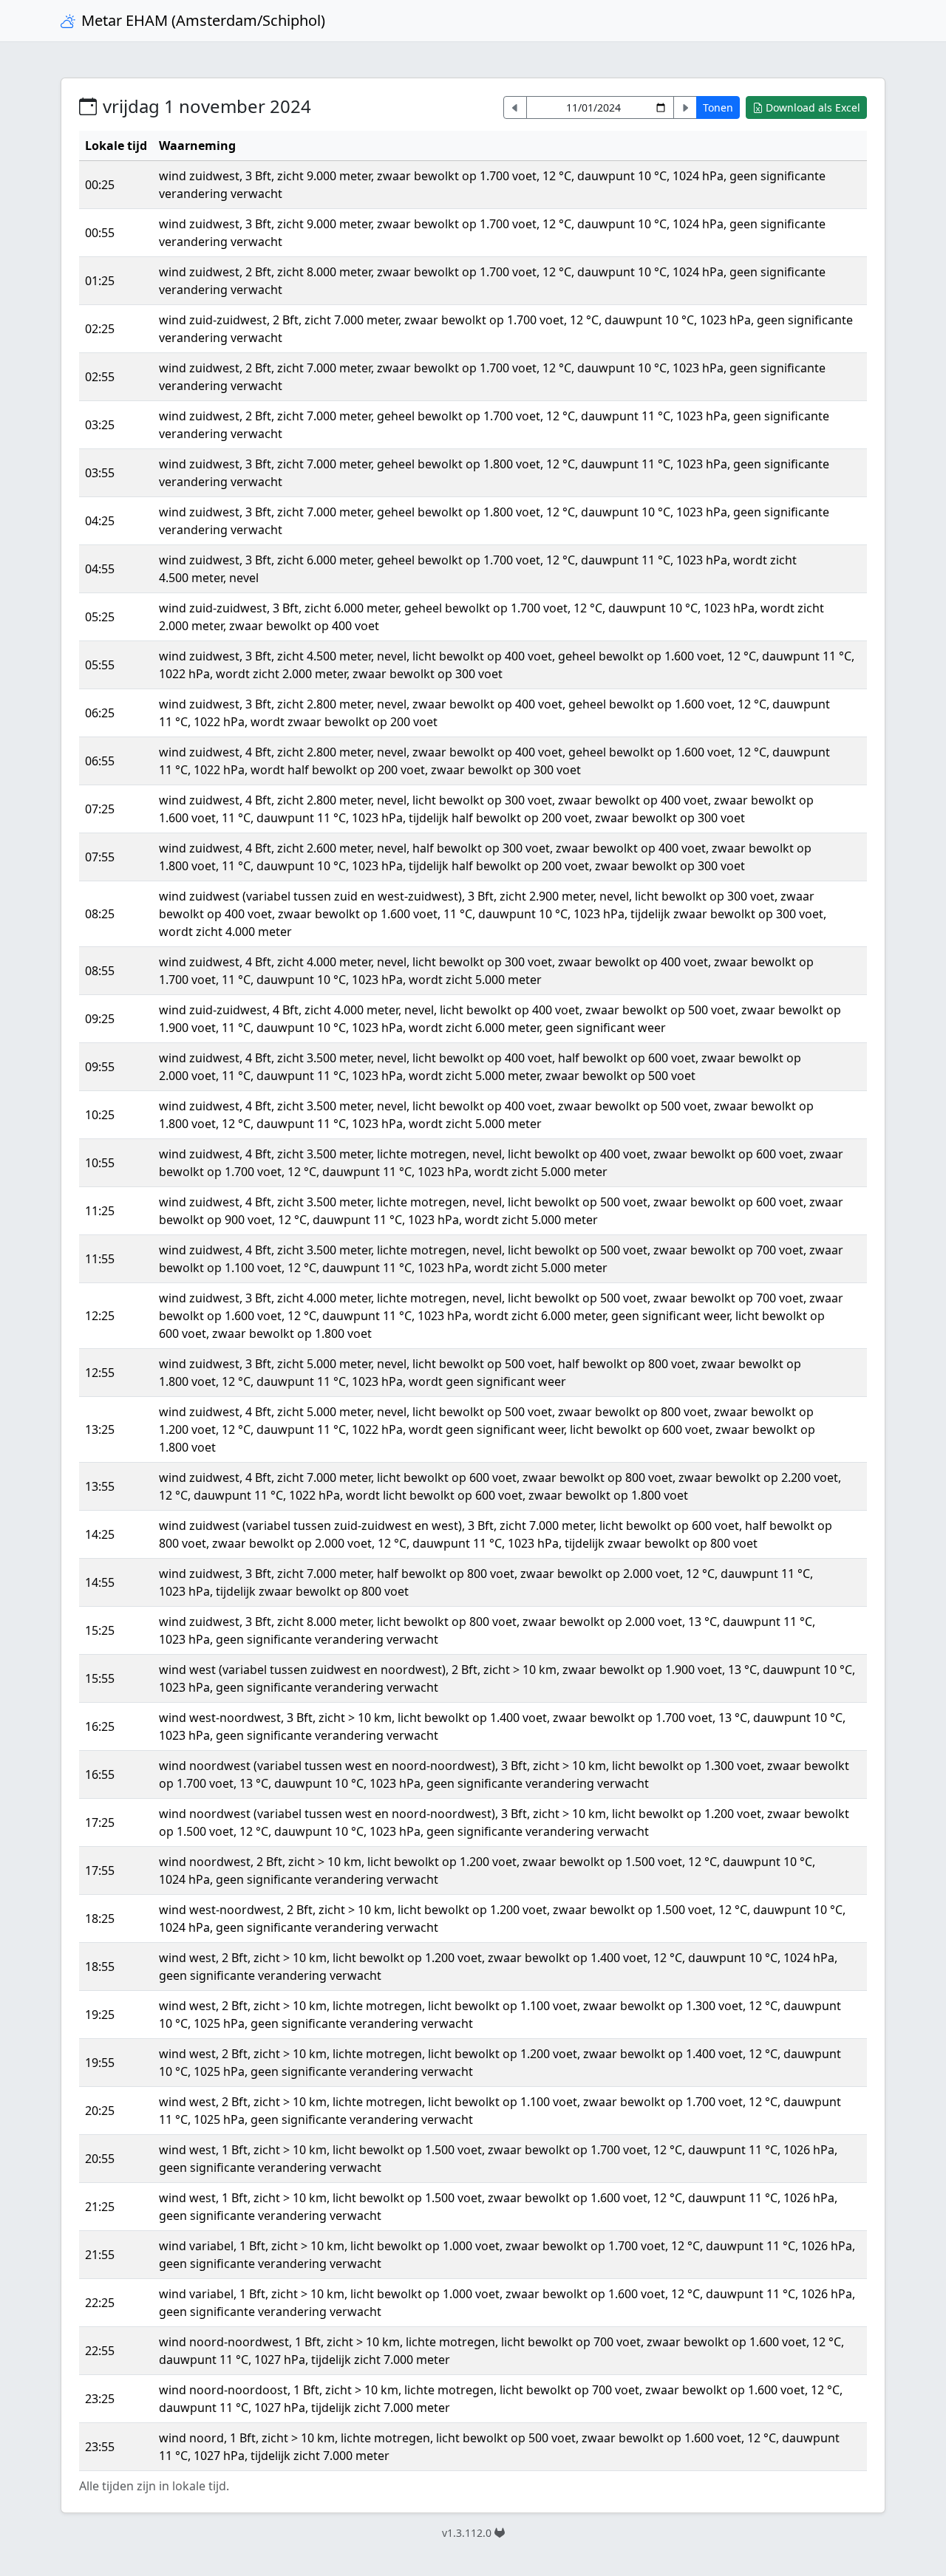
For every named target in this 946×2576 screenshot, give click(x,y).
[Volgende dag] (685, 107)
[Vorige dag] (515, 107)
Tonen (718, 107)
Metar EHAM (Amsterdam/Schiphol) (203, 20)
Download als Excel (813, 107)
